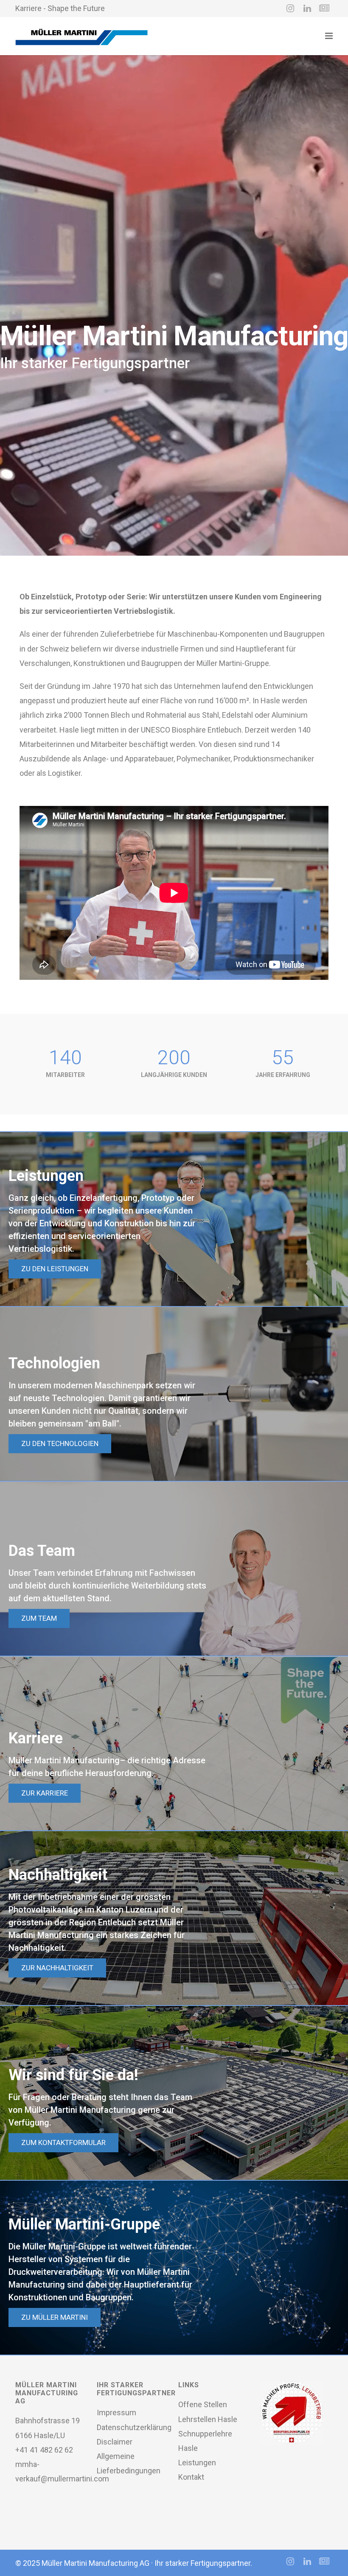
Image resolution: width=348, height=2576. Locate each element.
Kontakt (191, 2477)
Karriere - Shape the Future (60, 8)
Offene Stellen (203, 2404)
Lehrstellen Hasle (208, 2419)
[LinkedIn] (307, 8)
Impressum (116, 2412)
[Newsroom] (324, 8)
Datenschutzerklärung (134, 2427)
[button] (174, 1219)
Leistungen (197, 2463)
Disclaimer (115, 2442)
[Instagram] (290, 8)
